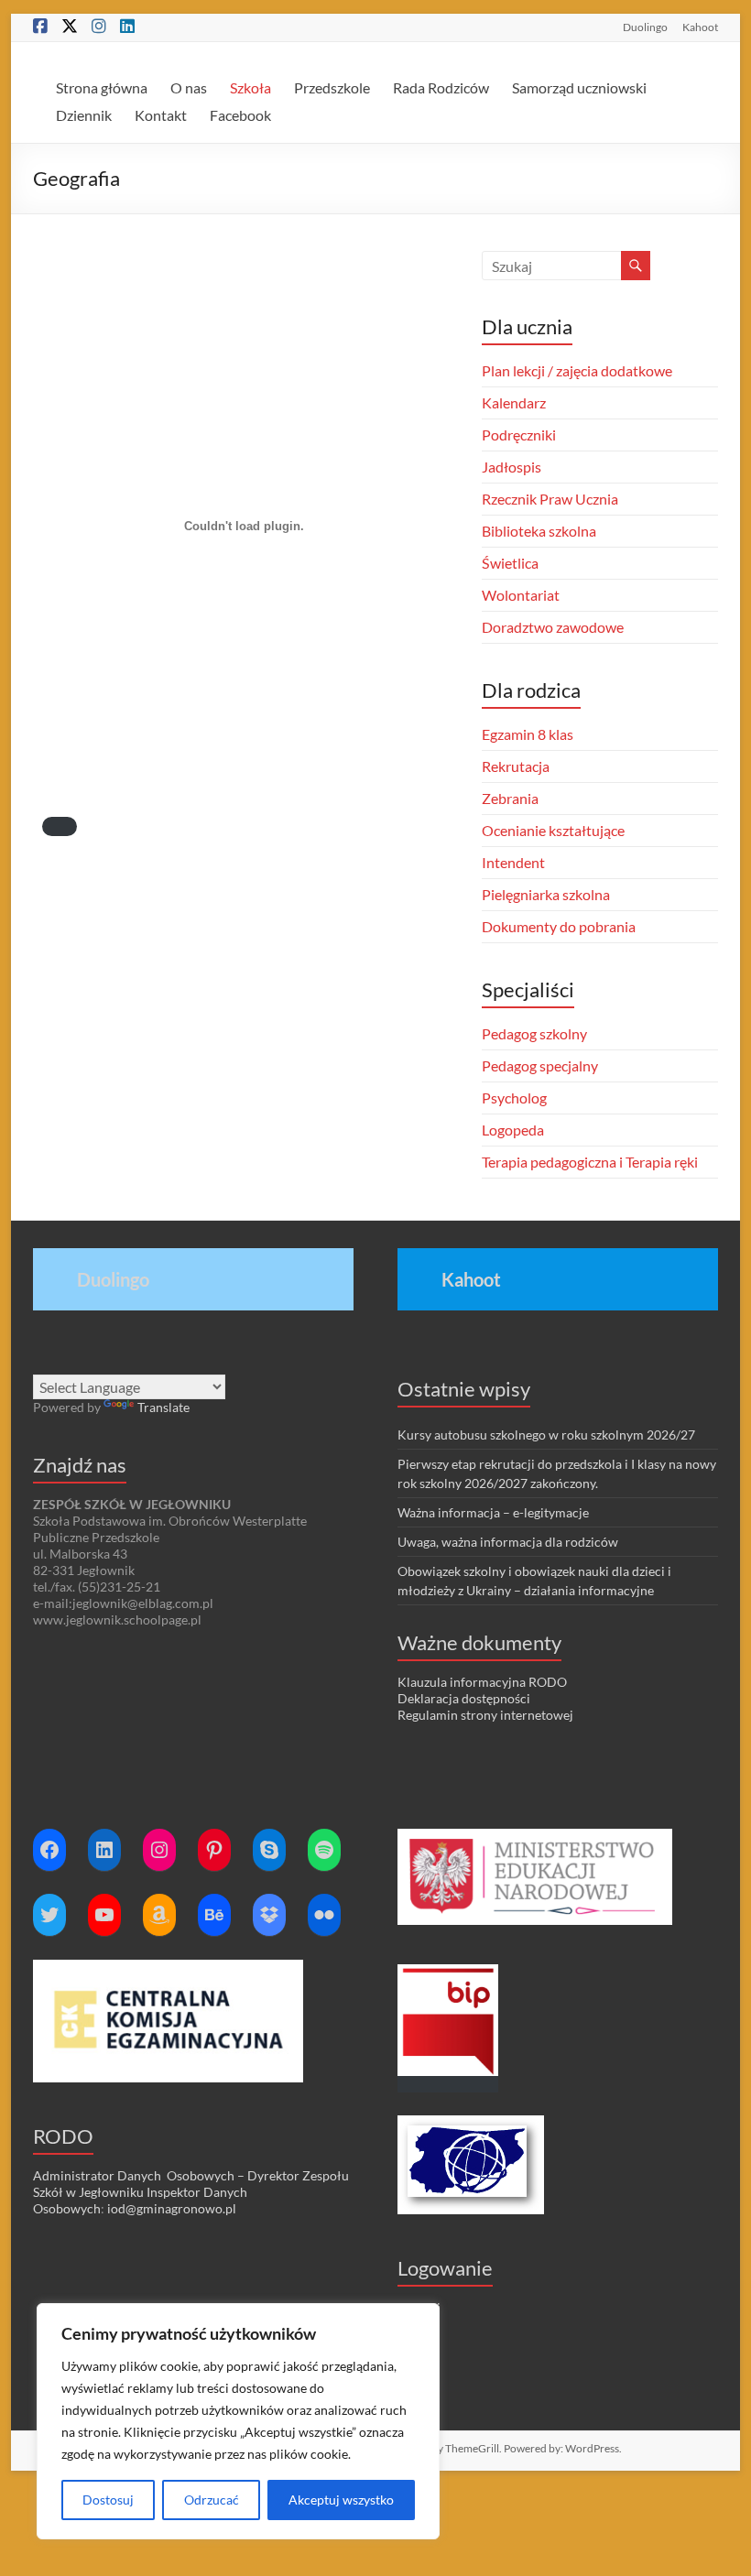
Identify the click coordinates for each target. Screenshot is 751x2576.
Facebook (240, 115)
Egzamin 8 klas (528, 734)
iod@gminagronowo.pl (172, 2208)
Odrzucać (212, 2500)
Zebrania (510, 798)
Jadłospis (512, 467)
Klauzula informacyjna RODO (482, 1682)
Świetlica (510, 563)
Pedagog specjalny (540, 1065)
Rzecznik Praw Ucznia (550, 499)
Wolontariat (521, 595)
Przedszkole (332, 87)
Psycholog (514, 1098)
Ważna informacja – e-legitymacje (493, 1512)
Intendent (513, 862)
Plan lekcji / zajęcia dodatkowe (577, 370)
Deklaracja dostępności (464, 1698)
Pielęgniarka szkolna (546, 894)
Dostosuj (108, 2500)
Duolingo (645, 27)
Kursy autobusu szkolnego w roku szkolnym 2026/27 (546, 1435)
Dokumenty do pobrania (559, 926)
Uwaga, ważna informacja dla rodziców (508, 1542)
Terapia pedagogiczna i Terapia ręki (590, 1162)
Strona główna (102, 87)
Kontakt (161, 115)
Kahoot (700, 27)
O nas (189, 87)
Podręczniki (519, 435)
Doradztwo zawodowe (553, 627)
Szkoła (250, 87)
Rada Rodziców (441, 87)
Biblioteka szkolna (539, 531)
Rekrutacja (516, 766)
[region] (238, 2421)
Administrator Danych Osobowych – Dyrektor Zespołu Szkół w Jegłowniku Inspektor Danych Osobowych (191, 2192)
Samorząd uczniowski (579, 87)
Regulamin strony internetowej (485, 1715)
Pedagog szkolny (534, 1033)
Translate (163, 1407)
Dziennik (84, 115)
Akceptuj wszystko (341, 2500)
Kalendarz (514, 402)
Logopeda (513, 1130)
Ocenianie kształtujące (553, 830)
